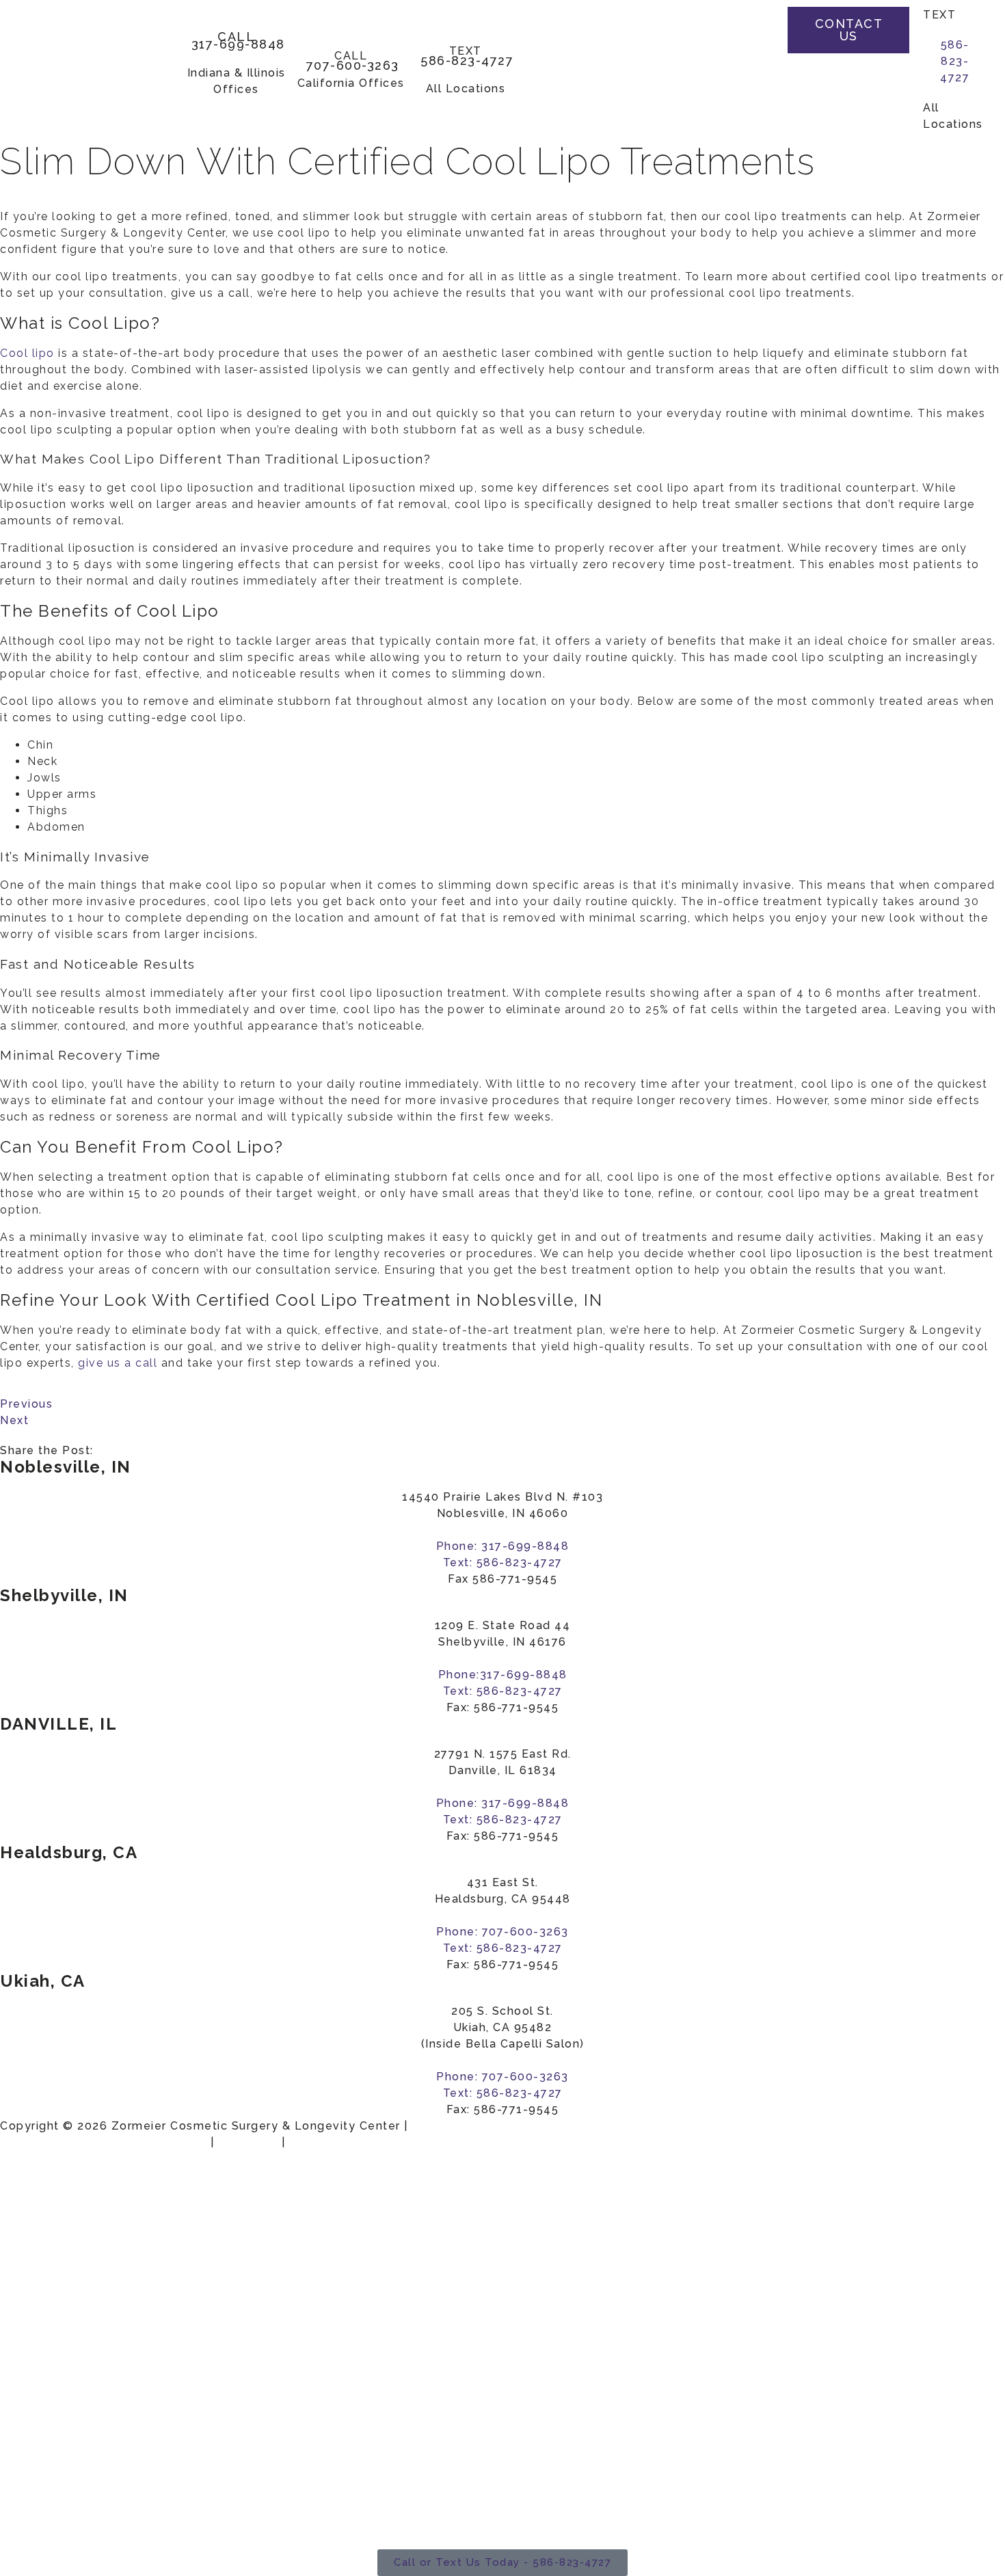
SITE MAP (248, 2142)
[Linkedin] (754, 110)
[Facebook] (754, 27)
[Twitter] (754, 55)
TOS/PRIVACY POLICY (358, 2142)
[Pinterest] (754, 82)
